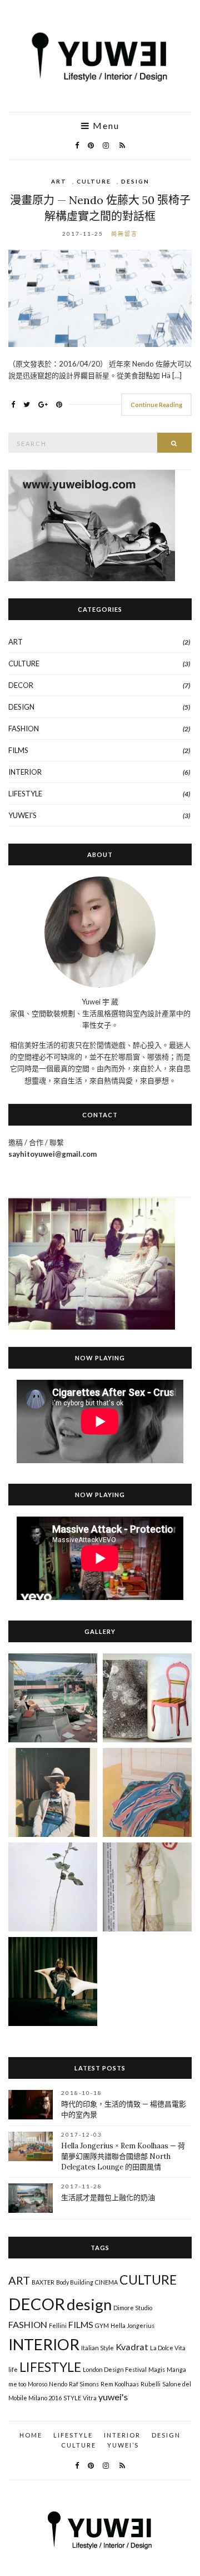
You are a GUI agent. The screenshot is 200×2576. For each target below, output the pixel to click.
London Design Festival (115, 2369)
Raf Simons (84, 2384)
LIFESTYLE (25, 794)
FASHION (24, 729)
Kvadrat (132, 2347)
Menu (105, 126)
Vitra (90, 2398)
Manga (176, 2369)
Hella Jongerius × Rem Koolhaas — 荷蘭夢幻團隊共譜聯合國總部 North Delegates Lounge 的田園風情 (123, 2156)
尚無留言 (124, 234)
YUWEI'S (22, 815)
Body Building (75, 2282)
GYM (102, 2325)
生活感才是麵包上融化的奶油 (108, 2198)
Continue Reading (156, 405)
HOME (31, 2435)
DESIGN (135, 181)
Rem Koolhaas (120, 2384)
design (89, 2304)
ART (59, 181)
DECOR (21, 685)
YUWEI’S (123, 2445)
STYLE (72, 2398)
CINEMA (106, 2282)
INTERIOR (25, 772)
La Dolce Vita (168, 2348)
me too (17, 2384)
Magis (157, 2369)
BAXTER (43, 2282)
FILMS (18, 750)
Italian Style (97, 2348)
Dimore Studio (133, 2308)
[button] (53, 1698)
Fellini (58, 2325)
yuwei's (113, 2397)
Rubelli (151, 2384)
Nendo (58, 2384)
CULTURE (94, 181)
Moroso (37, 2384)
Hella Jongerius (132, 2325)
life (13, 2369)
